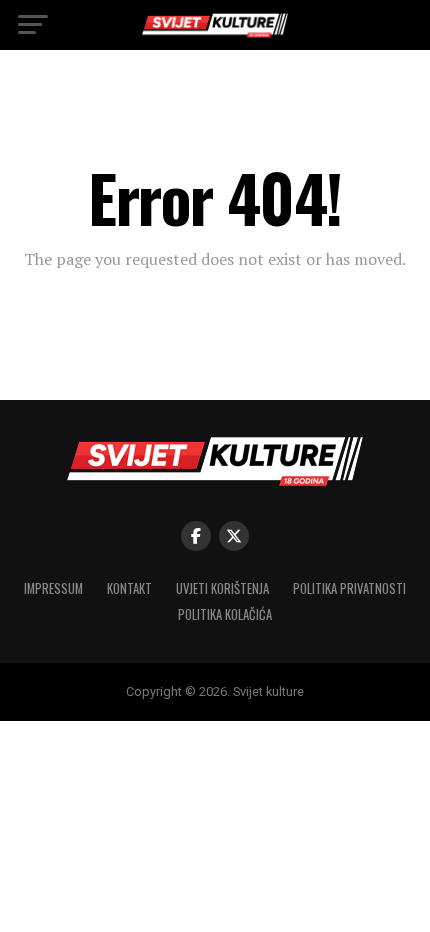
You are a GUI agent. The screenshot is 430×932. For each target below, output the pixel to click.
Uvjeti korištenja (222, 588)
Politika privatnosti (349, 588)
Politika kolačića (225, 614)
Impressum (53, 588)
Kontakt (129, 588)
